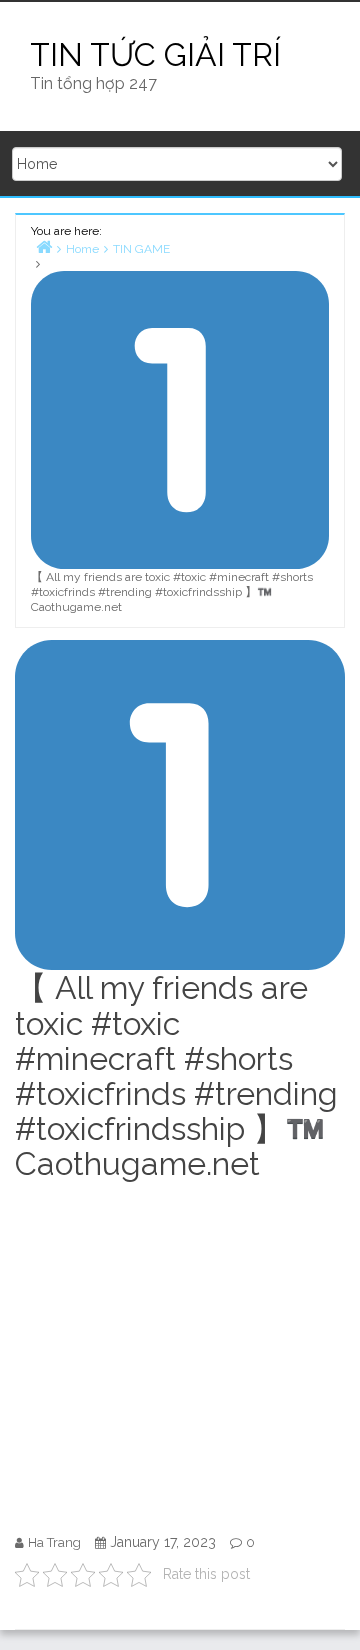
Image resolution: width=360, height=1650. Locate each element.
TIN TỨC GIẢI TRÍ (155, 54)
